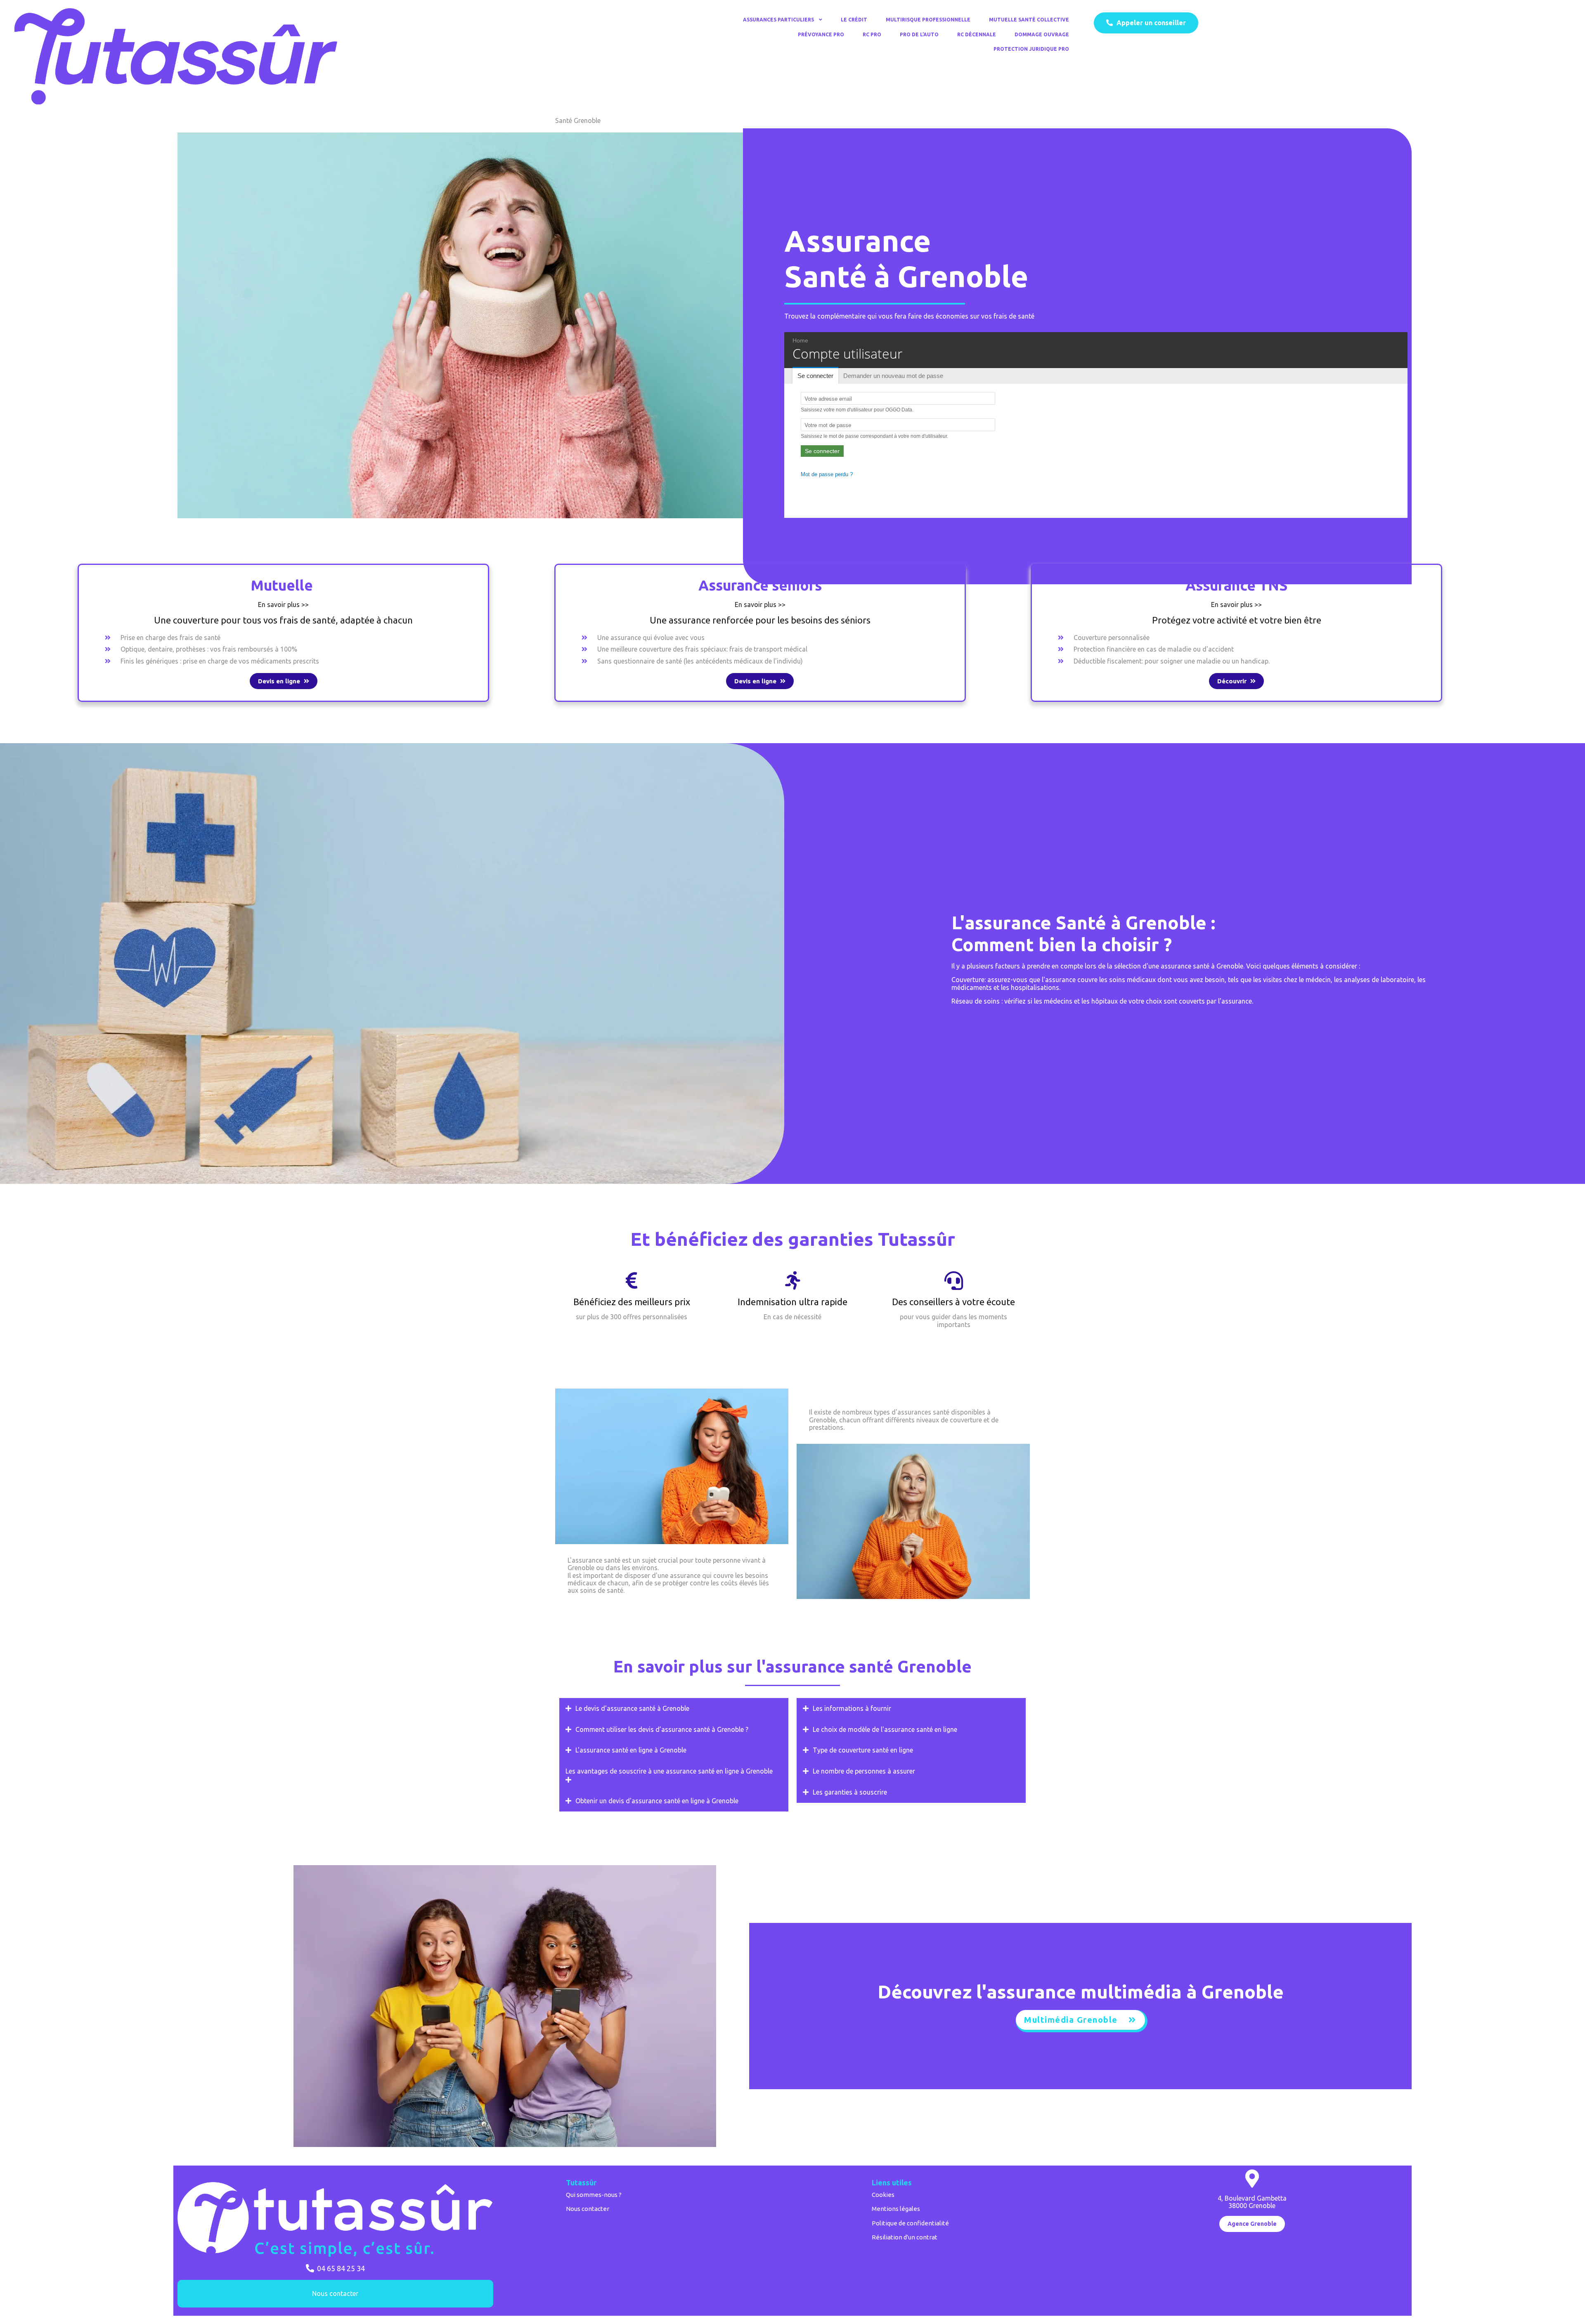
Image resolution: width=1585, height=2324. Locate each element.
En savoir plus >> (283, 605)
